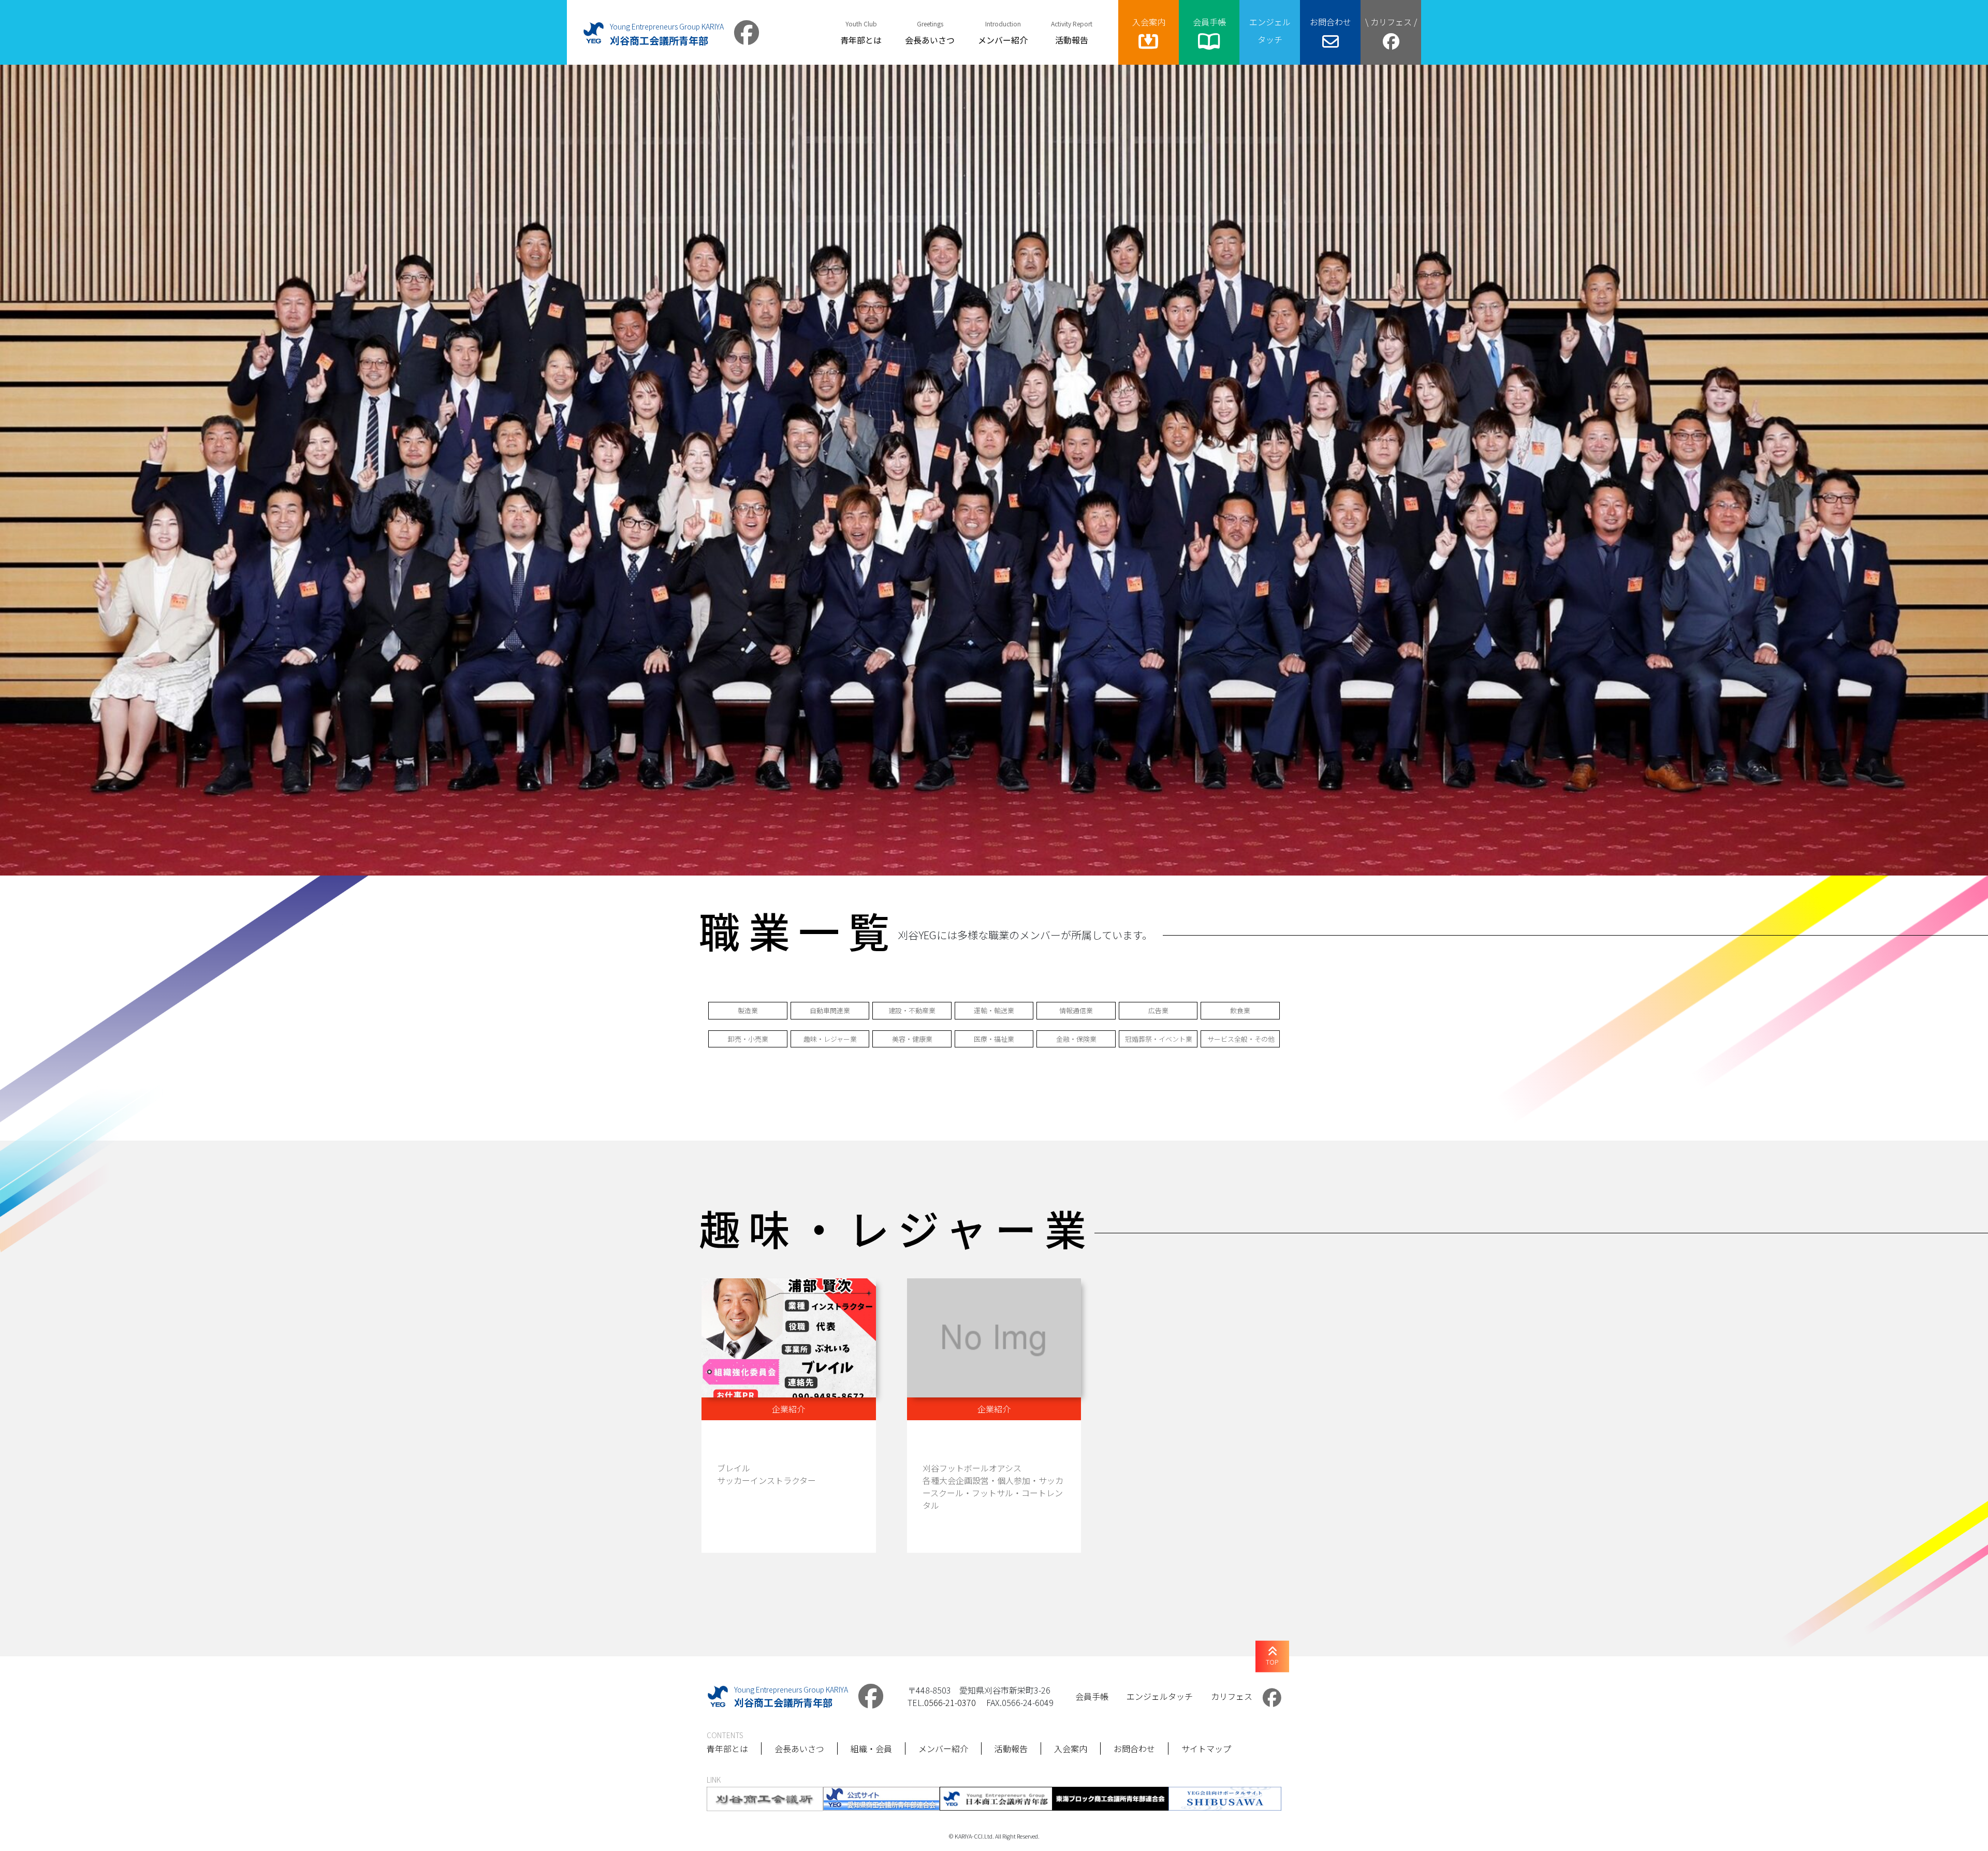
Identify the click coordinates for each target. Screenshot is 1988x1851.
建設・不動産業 (912, 1010)
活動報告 (1011, 1748)
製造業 (748, 1010)
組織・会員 (871, 1748)
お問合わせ (1134, 1748)
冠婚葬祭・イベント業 (1159, 1039)
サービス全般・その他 (1241, 1039)
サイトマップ (1206, 1748)
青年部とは (727, 1748)
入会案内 (1071, 1748)
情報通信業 (1076, 1010)
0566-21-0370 (950, 1702)
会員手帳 (1092, 1696)
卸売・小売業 (748, 1039)
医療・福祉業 (994, 1039)
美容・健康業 (912, 1039)
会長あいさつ (799, 1748)
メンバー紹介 (943, 1748)
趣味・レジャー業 (830, 1039)
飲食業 (1240, 1010)
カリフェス (1232, 1696)
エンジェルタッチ (1160, 1696)
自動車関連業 (830, 1010)
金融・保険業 (1076, 1039)
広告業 (1158, 1010)
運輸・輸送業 (994, 1010)
